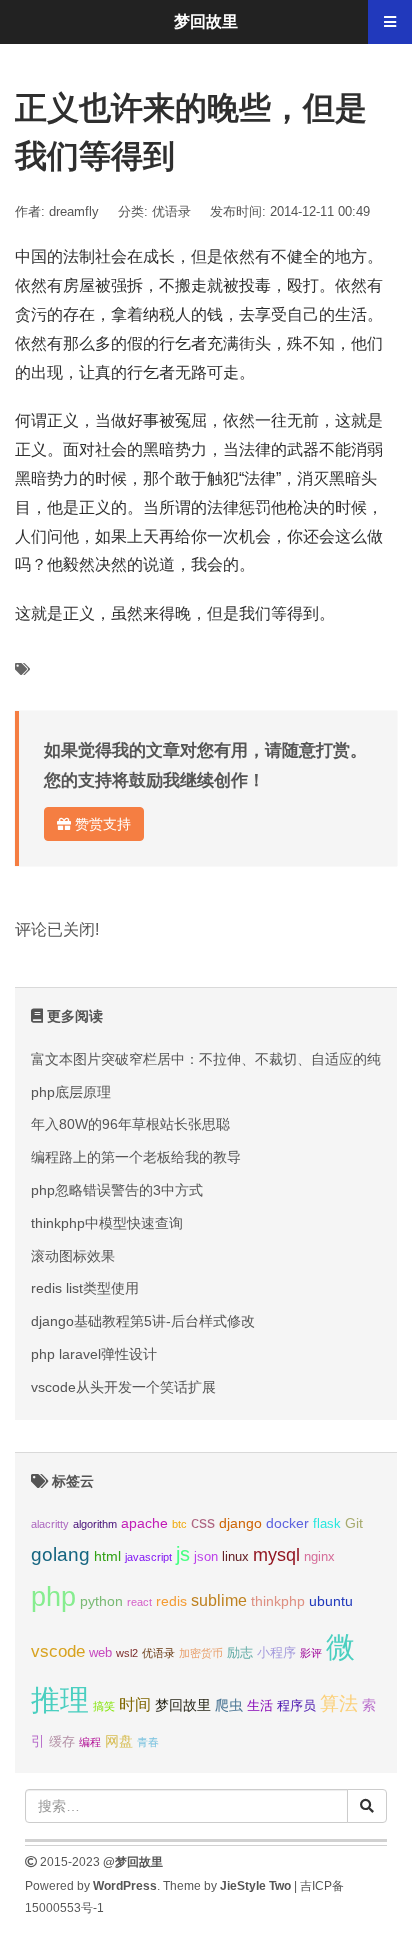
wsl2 (127, 1653)
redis (171, 1601)
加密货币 (201, 1653)
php (53, 1597)
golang (60, 1554)
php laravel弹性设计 (94, 1354)
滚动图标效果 (73, 1256)
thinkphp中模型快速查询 (107, 1223)
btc (179, 1524)
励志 (240, 1653)
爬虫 (229, 1705)
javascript (148, 1557)
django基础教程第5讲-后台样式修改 (143, 1321)
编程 (90, 1742)
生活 (260, 1706)
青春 (148, 1742)
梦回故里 (183, 1705)
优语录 (171, 211)
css (203, 1522)
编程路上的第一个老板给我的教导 (136, 1157)
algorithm (95, 1524)
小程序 (276, 1653)
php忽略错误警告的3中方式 (117, 1190)
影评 (311, 1653)
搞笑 (104, 1706)
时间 (135, 1704)
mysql (276, 1554)
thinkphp (278, 1601)
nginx (319, 1557)
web (100, 1653)
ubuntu (331, 1601)
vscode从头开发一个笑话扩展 (123, 1387)
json (206, 1557)
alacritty (50, 1524)
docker (287, 1523)
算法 (339, 1703)
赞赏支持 (101, 824)
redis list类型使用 (85, 1288)
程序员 (296, 1706)
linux (235, 1557)
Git (354, 1523)
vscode (58, 1651)
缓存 (62, 1742)
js (183, 1554)
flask (327, 1524)
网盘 (119, 1741)
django (240, 1523)
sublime (219, 1600)
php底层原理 (71, 1092)
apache (144, 1523)
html (107, 1556)
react (139, 1602)
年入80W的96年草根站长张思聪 (130, 1124)
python (101, 1601)
